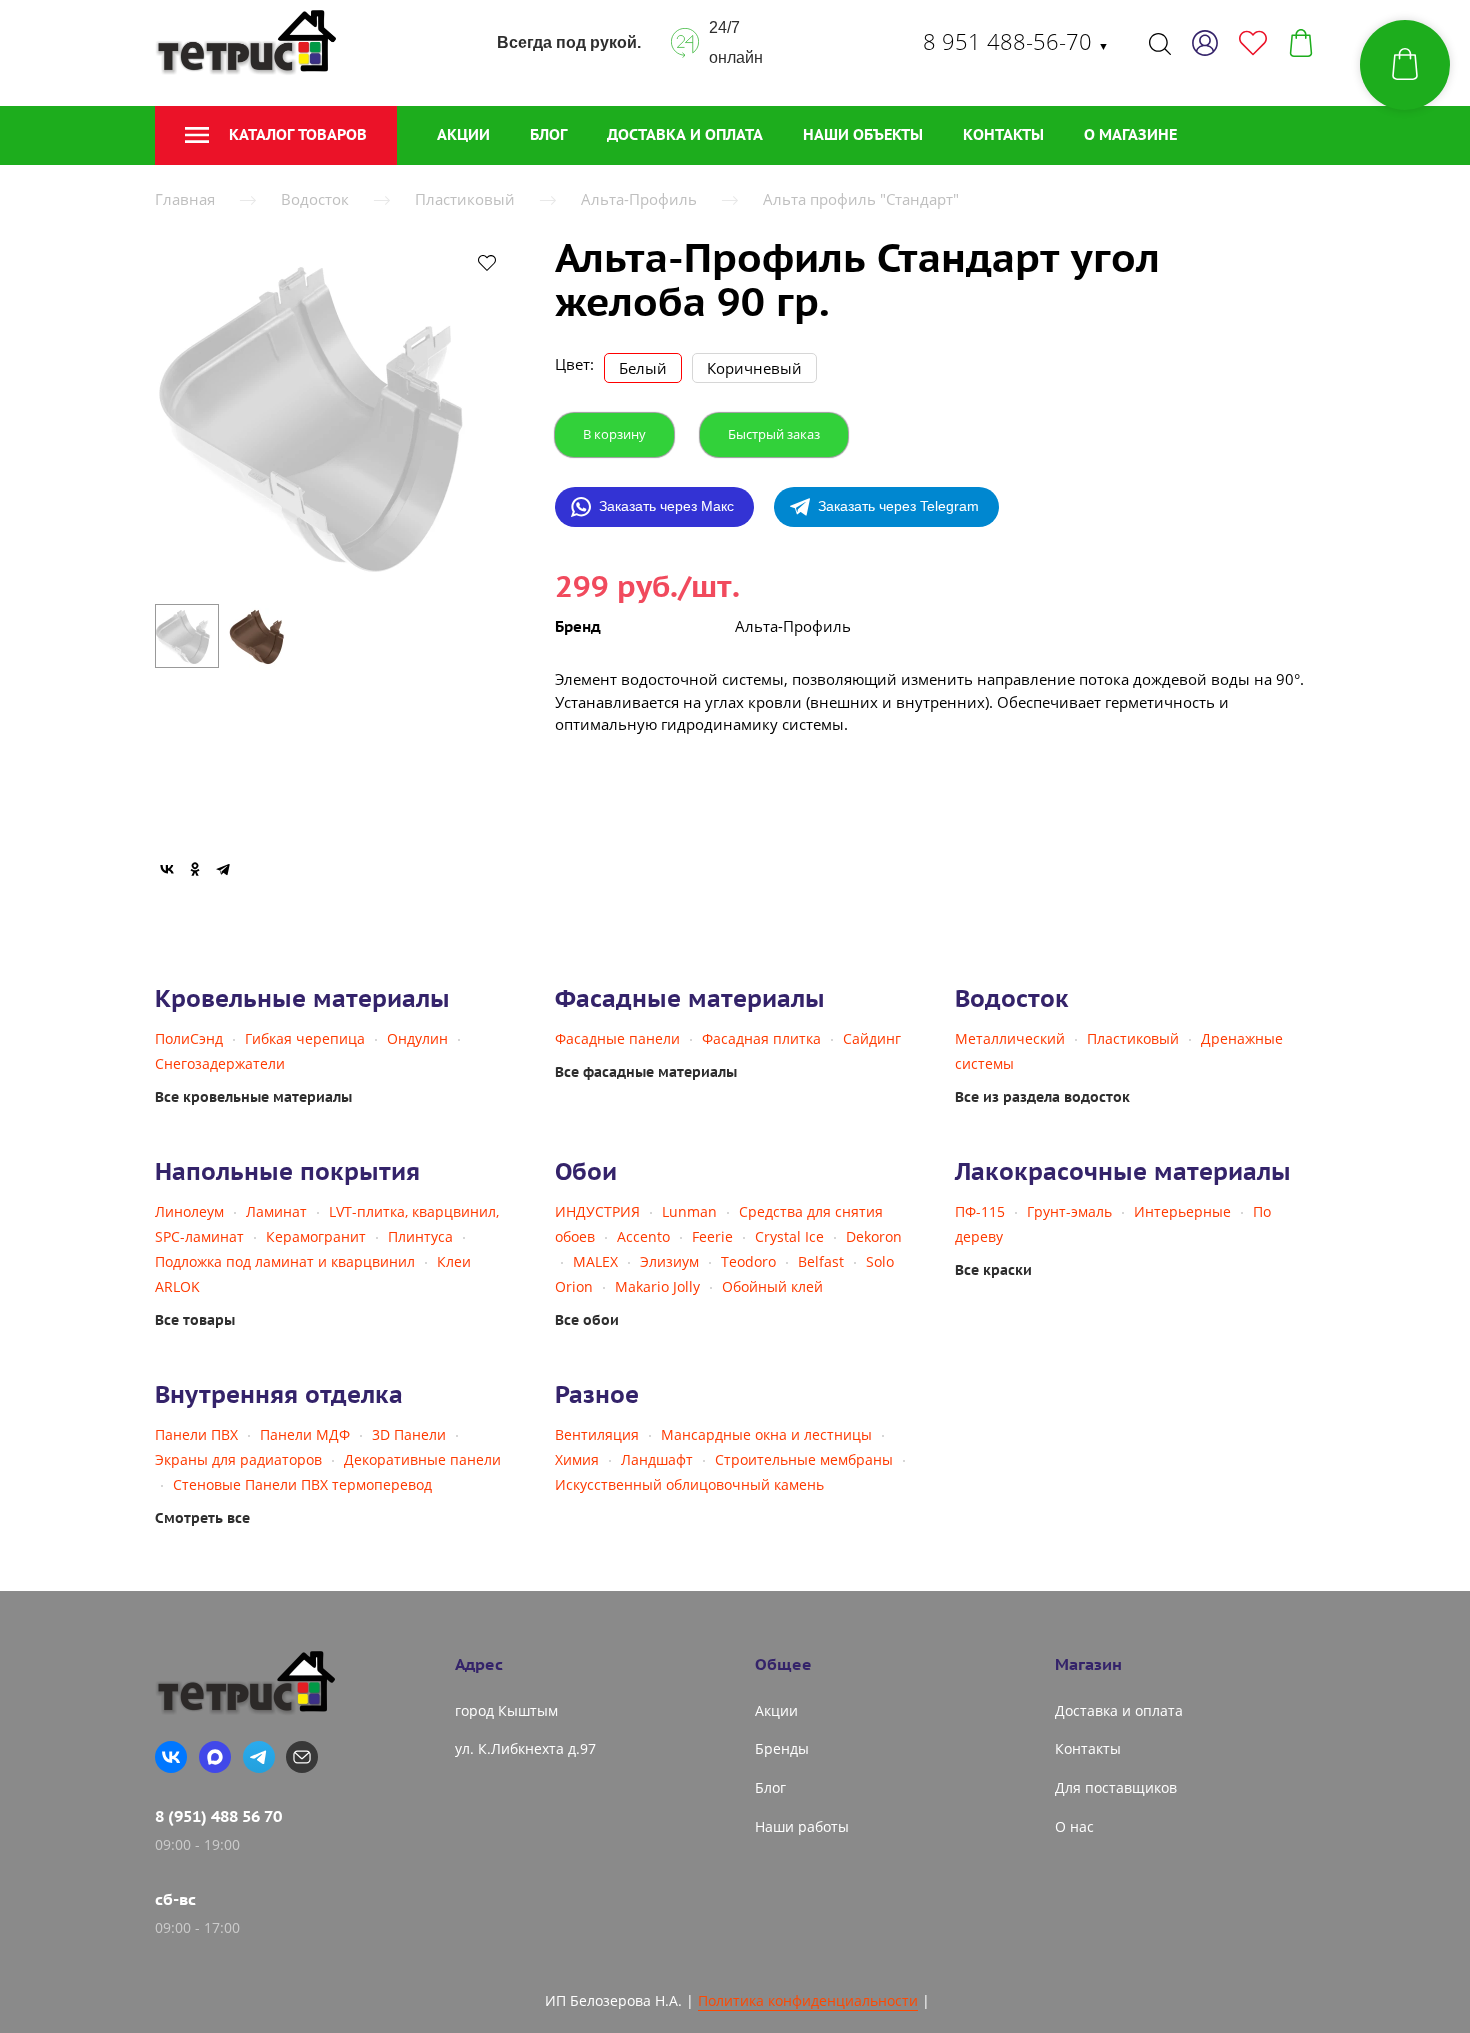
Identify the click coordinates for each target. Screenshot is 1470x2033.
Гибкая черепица (305, 1038)
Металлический (1010, 1038)
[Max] (215, 1757)
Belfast (821, 1261)
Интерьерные (1182, 1211)
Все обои (587, 1320)
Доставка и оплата (685, 134)
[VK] (171, 1757)
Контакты (1003, 134)
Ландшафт (657, 1459)
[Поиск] (1160, 43)
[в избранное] (487, 262)
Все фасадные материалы (646, 1072)
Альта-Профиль (639, 199)
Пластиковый (465, 199)
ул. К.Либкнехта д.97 (525, 1748)
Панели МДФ (305, 1434)
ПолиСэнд (189, 1038)
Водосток (315, 199)
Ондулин (417, 1038)
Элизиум (669, 1261)
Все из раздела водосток (1042, 1097)
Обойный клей (772, 1286)
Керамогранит (316, 1236)
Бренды (782, 1748)
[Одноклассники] (195, 869)
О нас (1074, 1826)
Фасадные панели (617, 1038)
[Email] (302, 1757)
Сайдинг (872, 1038)
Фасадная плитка (761, 1038)
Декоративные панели (422, 1459)
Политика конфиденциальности (808, 2000)
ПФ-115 (980, 1211)
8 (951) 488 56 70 (218, 1816)
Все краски (993, 1270)
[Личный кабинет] (1205, 43)
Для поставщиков (1116, 1787)
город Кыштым (506, 1710)
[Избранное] (1253, 43)
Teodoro (748, 1261)
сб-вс (175, 1899)
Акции (463, 134)
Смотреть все (202, 1518)
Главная (185, 199)
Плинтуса (420, 1236)
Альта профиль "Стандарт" (861, 199)
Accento (643, 1236)
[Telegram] (223, 869)
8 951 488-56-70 (1016, 41)
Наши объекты (863, 134)
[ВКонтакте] (167, 869)
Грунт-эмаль (1069, 1211)
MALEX (595, 1261)
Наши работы (802, 1826)
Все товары (195, 1320)
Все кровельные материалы (253, 1097)
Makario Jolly (657, 1286)
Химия (577, 1459)
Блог (548, 134)
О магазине (1130, 134)
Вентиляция (597, 1434)
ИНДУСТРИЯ (597, 1211)
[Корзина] (1301, 43)
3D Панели (409, 1434)
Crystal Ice (789, 1236)
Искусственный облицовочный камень (689, 1484)
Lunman (689, 1211)
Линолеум (189, 1211)
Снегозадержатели (220, 1063)
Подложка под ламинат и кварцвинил (285, 1261)
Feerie (712, 1236)
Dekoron (874, 1236)
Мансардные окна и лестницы (766, 1434)
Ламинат (276, 1211)
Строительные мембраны (804, 1459)
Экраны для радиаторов (238, 1459)
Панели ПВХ (196, 1434)
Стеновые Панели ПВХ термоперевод (302, 1484)
